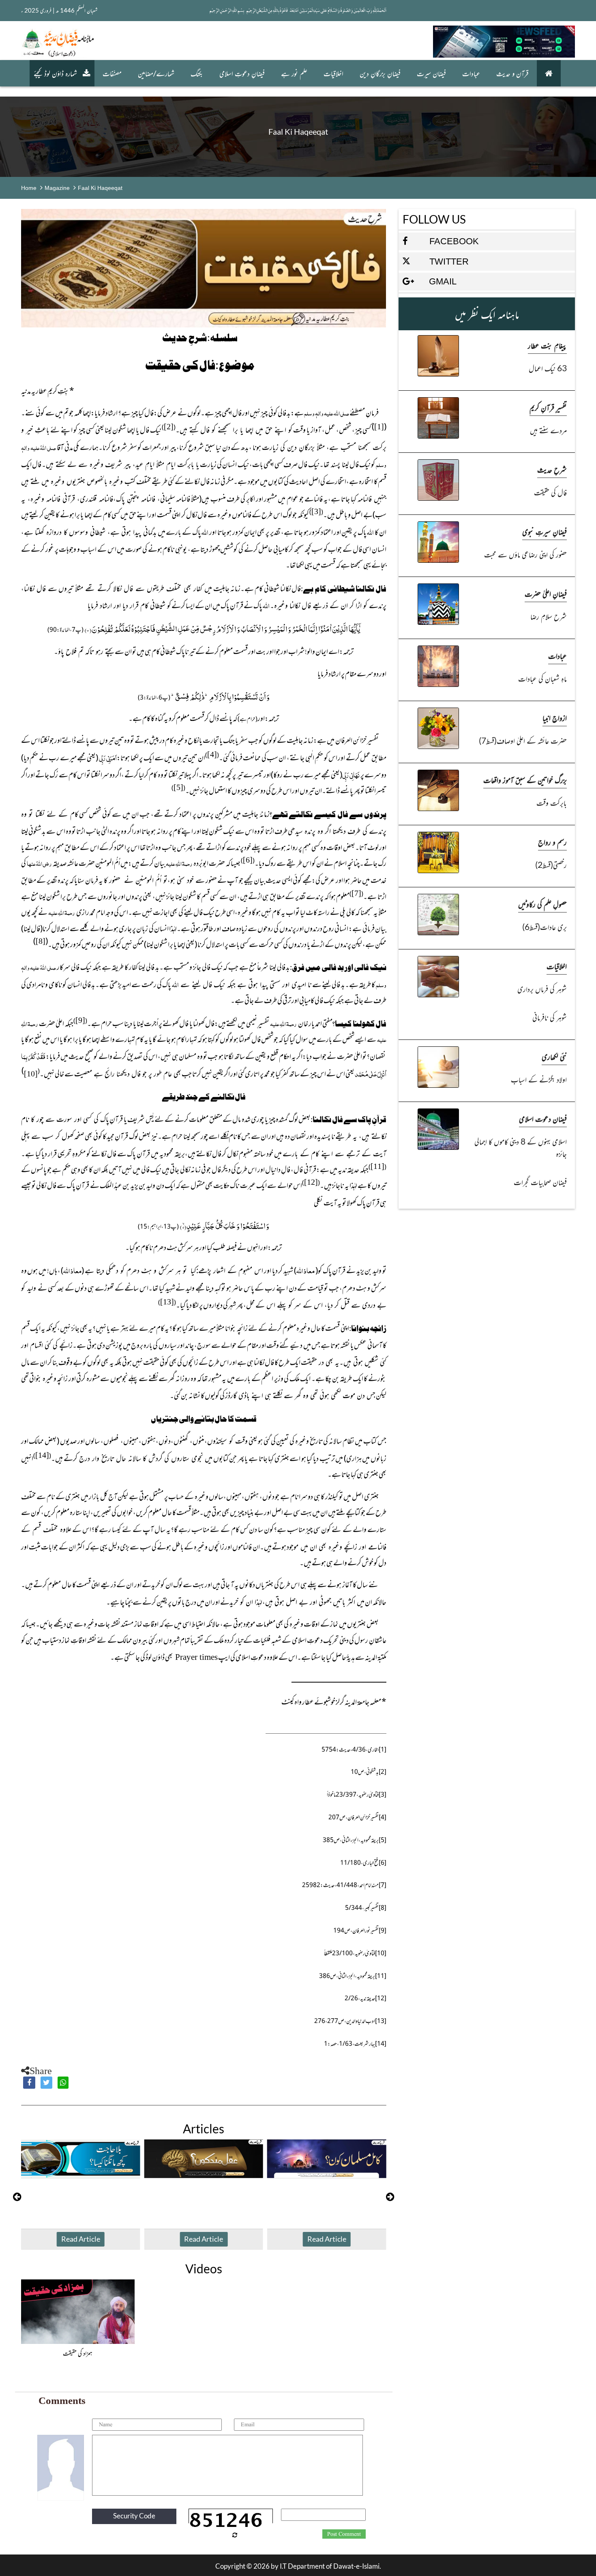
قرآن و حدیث (512, 73)
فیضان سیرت (431, 73)
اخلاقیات (333, 73)
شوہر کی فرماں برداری (542, 989)
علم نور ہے (294, 73)
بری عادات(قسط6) (545, 926)
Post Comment (344, 2534)
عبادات (471, 73)
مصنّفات (112, 73)
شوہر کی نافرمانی (550, 1017)
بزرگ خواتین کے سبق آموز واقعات (525, 780)
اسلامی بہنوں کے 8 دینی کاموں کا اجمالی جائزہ (521, 1147)
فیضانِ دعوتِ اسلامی (242, 73)
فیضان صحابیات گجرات (540, 1182)
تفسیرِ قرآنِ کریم (548, 407)
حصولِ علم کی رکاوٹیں (542, 904)
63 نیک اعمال (548, 368)
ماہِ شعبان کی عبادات (542, 678)
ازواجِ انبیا (555, 718)
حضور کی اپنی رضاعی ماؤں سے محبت (525, 554)
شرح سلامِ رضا (549, 616)
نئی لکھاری (554, 1056)
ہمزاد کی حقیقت (78, 2353)
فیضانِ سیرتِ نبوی (545, 531)
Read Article (81, 2239)
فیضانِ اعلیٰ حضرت (546, 593)
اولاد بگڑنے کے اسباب (539, 1079)
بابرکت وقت (552, 802)
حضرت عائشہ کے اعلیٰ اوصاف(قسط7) (523, 740)
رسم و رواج (552, 842)
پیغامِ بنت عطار (547, 345)
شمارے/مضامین (156, 73)
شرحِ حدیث (552, 469)
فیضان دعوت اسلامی (543, 1118)
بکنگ (197, 73)
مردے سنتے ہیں (548, 430)
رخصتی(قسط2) (551, 864)
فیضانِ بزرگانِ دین (380, 73)
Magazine (57, 188)
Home (29, 188)
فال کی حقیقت (550, 492)
